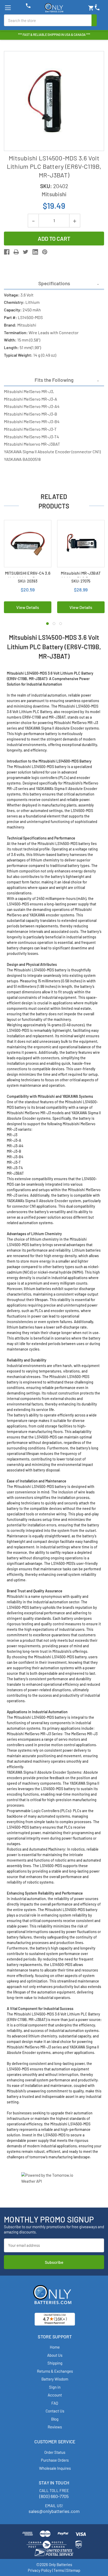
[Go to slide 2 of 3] (54, 624)
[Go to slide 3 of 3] (61, 624)
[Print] (16, 252)
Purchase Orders (55, 2460)
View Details (28, 607)
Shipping (55, 2363)
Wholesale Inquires (55, 2468)
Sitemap (73, 2570)
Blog (55, 2419)
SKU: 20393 (28, 581)
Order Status (55, 2452)
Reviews (55, 2427)
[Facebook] (7, 252)
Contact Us (55, 2411)
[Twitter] (26, 252)
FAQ (55, 2403)
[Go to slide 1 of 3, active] (47, 624)
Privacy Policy (40, 2570)
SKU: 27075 (81, 581)
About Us (55, 2355)
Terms (59, 2570)
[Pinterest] (45, 252)
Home (55, 2347)
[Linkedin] (35, 252)
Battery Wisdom (55, 2379)
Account (55, 2395)
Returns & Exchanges (55, 2371)
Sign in (55, 2387)
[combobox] (48, 20)
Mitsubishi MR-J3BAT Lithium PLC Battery (81, 576)
